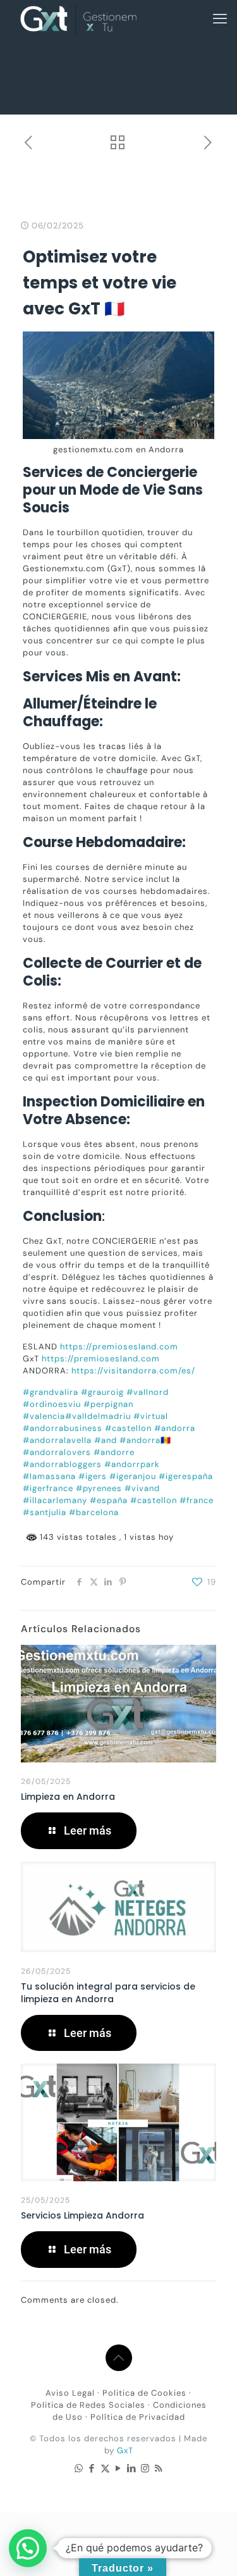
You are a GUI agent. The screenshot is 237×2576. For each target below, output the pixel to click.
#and (106, 1440)
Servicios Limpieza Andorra (82, 2215)
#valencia (44, 1416)
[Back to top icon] (119, 2358)
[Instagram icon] (145, 2468)
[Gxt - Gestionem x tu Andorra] (78, 19)
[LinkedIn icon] (132, 2468)
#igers (93, 1476)
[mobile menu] (220, 19)
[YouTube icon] (118, 2468)
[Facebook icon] (92, 2468)
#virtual (151, 1416)
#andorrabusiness (63, 1428)
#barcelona (94, 1512)
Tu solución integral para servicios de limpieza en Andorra (108, 1993)
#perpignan (108, 1404)
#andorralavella (57, 1440)
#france (197, 1500)
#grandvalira (51, 1392)
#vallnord (148, 1392)
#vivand (142, 1488)
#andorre (114, 1452)
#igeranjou (133, 1476)
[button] (28, 2548)
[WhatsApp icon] (79, 2468)
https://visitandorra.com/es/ (133, 1371)
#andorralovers (57, 1452)
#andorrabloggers (62, 1464)
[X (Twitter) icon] (105, 2468)
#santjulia (45, 1512)
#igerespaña (186, 1476)
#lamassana (49, 1476)
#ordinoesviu (52, 1404)
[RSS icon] (158, 2468)
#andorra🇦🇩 (145, 1440)
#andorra (175, 1428)
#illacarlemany (55, 1500)
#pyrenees (99, 1488)
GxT (125, 2450)
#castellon (128, 1428)
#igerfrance (48, 1488)
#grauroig (102, 1392)
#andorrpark (132, 1464)
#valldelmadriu (98, 1416)
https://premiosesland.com (119, 1347)
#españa (109, 1500)
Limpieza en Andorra (68, 1797)
